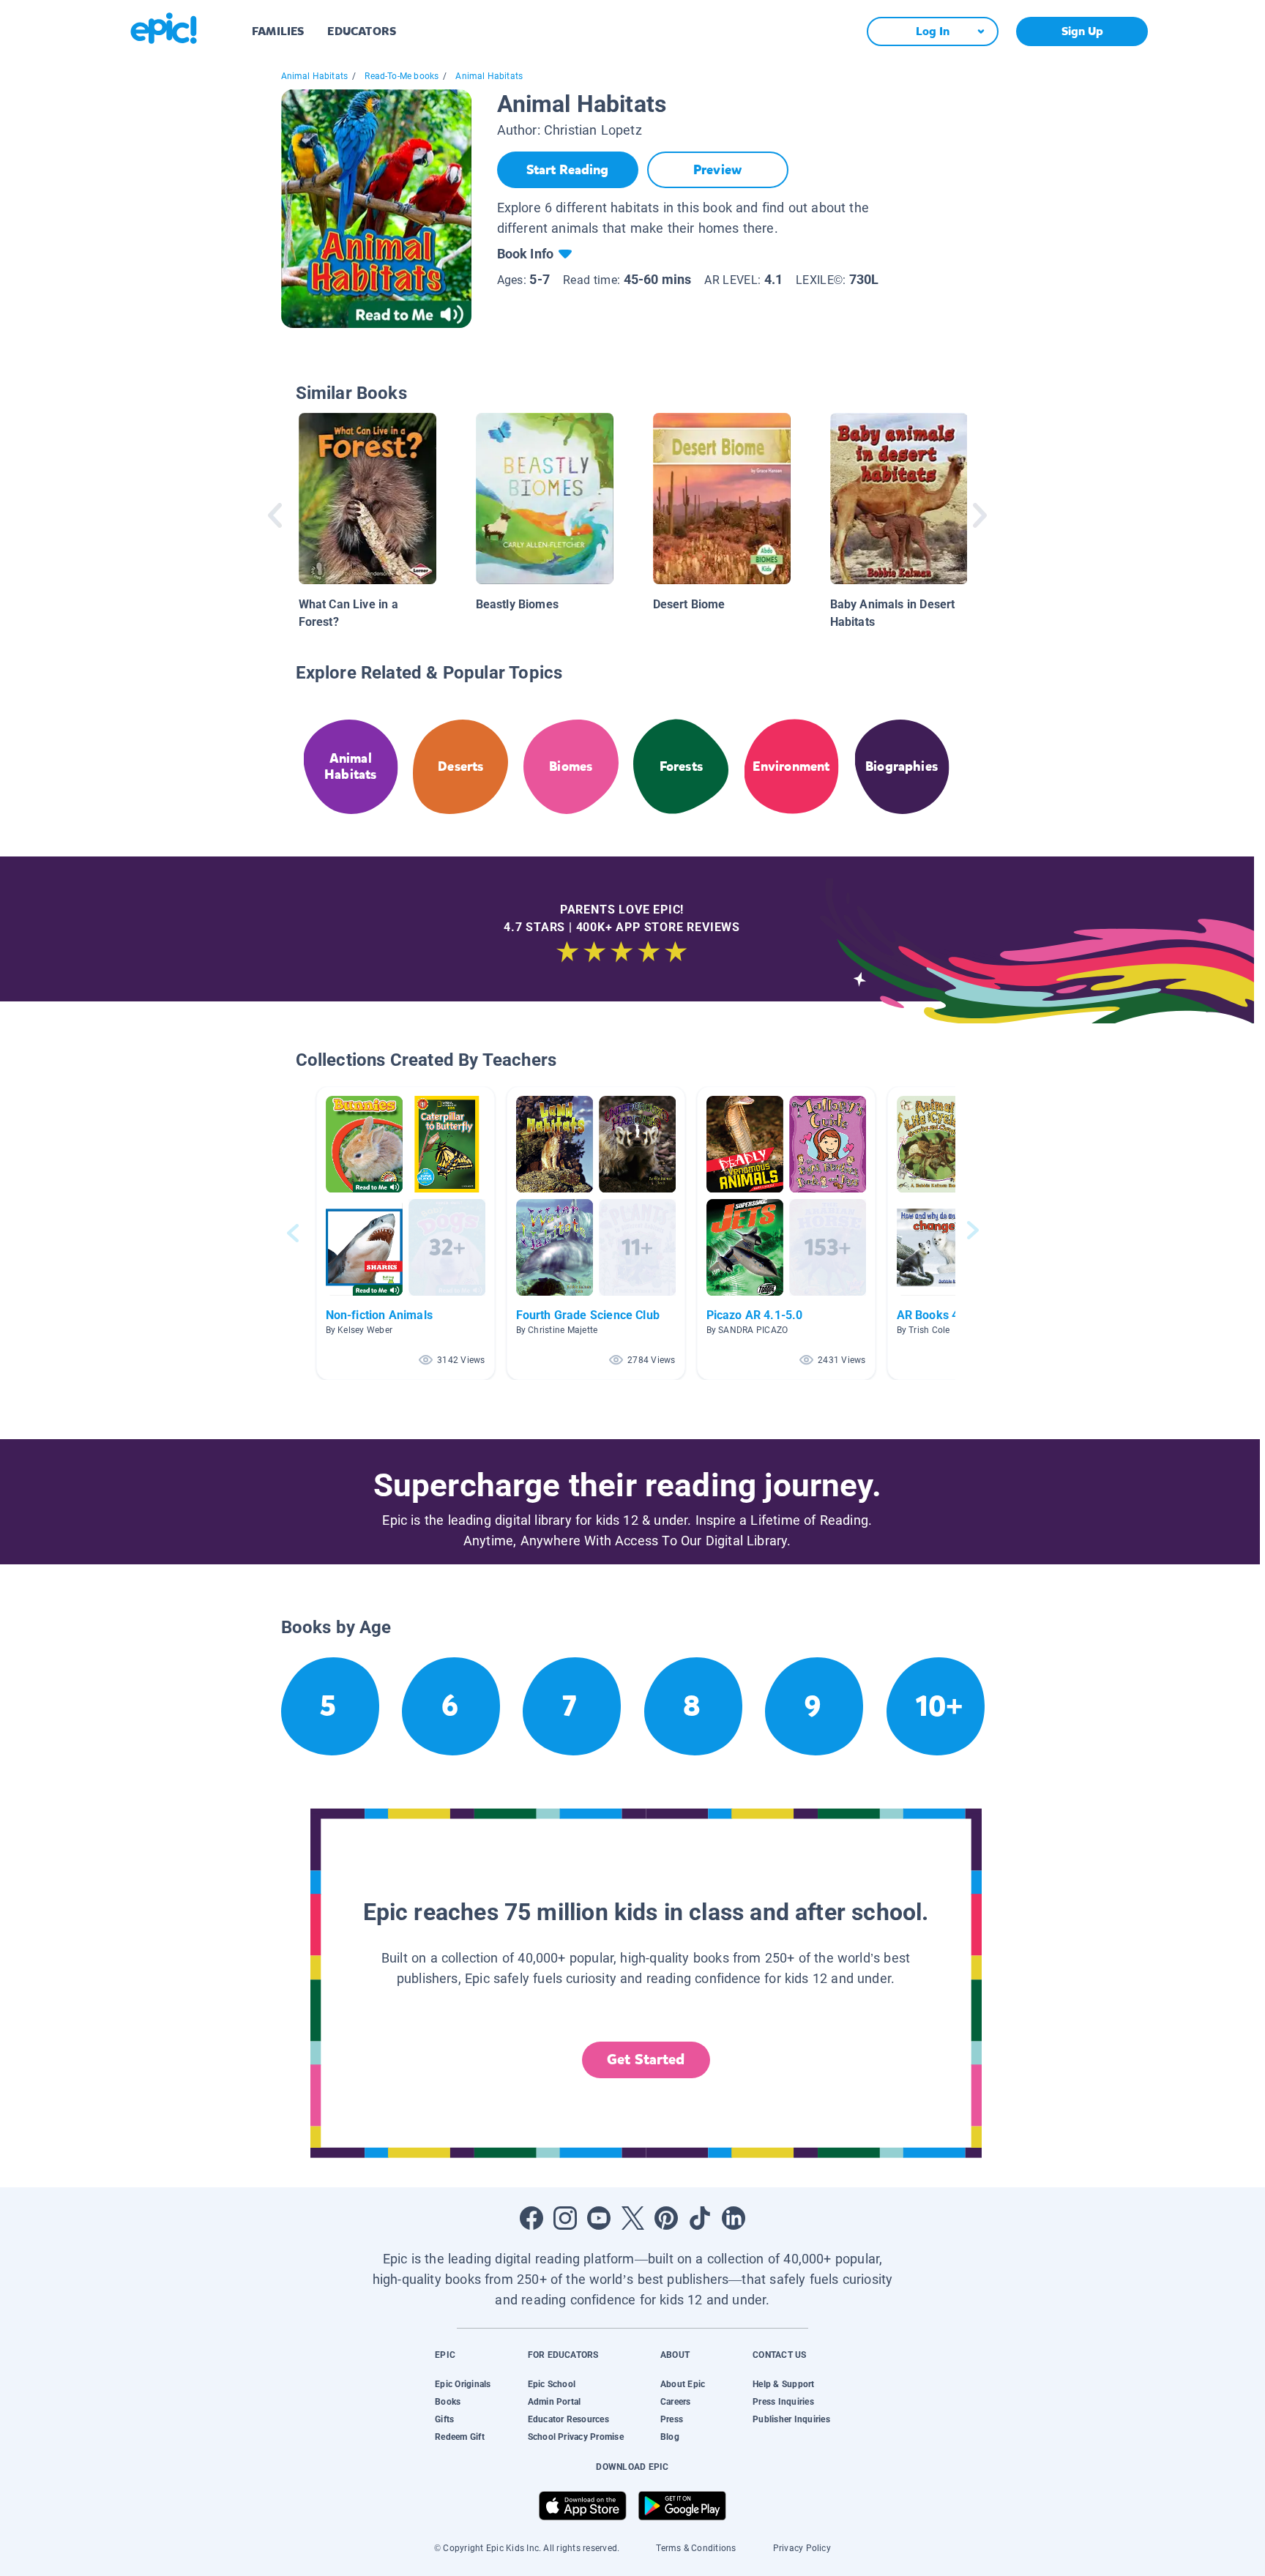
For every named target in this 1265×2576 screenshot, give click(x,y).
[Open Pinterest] (666, 2218)
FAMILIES (278, 31)
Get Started (646, 2060)
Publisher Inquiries (791, 2419)
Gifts (444, 2419)
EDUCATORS (362, 31)
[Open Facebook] (531, 2218)
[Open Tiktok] (700, 2218)
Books (448, 2402)
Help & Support (783, 2384)
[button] (406, 1233)
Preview (717, 170)
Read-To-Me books (402, 76)
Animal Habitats (315, 76)
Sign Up (1082, 31)
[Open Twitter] (632, 2218)
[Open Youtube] (599, 2218)
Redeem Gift (460, 2437)
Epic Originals (463, 2384)
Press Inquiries (783, 2402)
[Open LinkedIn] (734, 2218)
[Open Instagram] (565, 2218)
